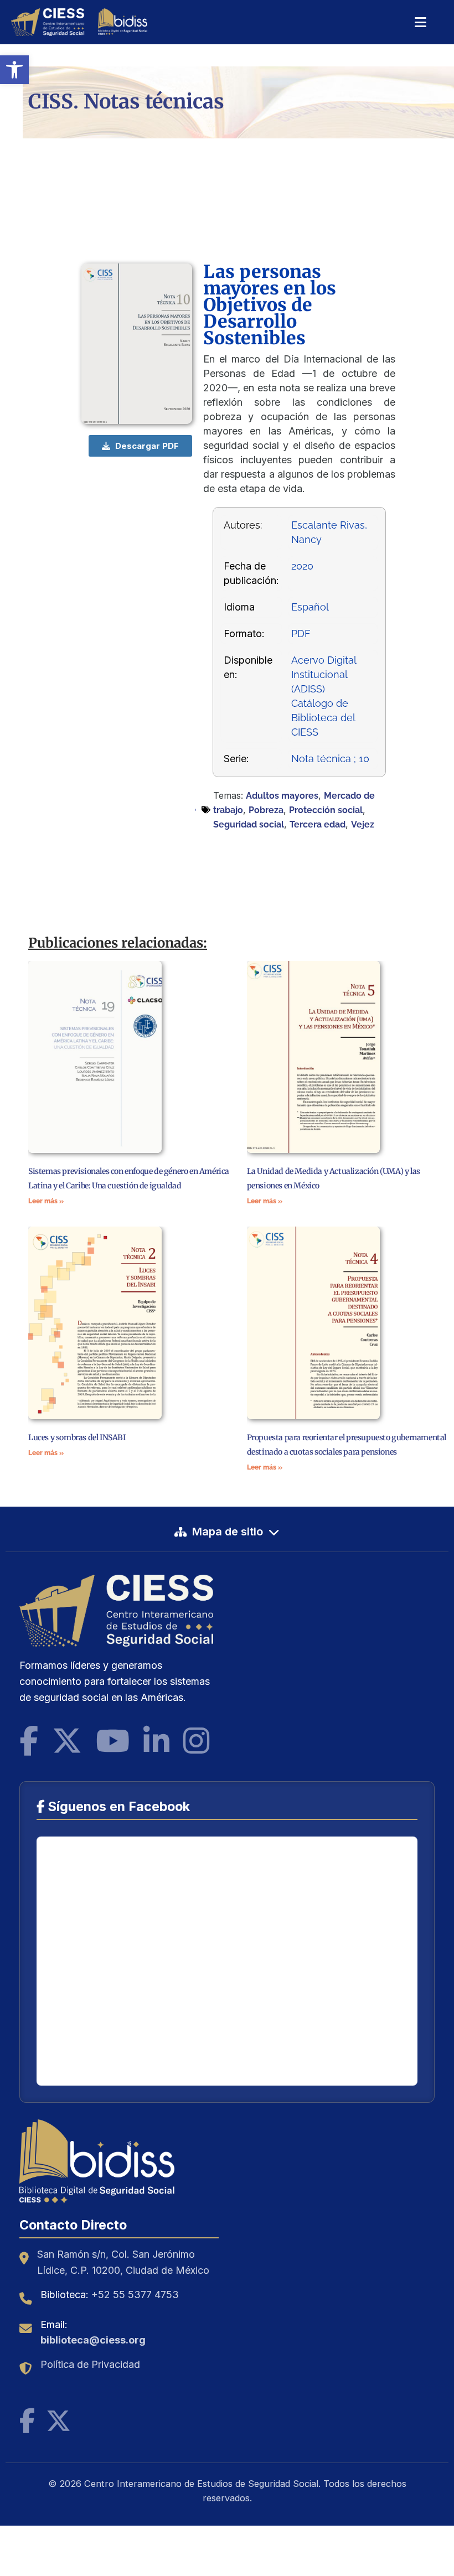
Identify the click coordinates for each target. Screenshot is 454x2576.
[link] (14, 70)
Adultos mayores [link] (282, 796)
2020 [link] (302, 566)
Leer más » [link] (46, 1201)
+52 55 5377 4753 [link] (135, 2295)
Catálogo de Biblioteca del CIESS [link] (323, 718)
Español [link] (310, 607)
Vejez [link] (363, 824)
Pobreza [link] (266, 810)
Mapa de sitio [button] (228, 1532)
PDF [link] (301, 633)
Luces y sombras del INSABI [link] (77, 1437)
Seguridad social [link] (249, 824)
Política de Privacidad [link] (90, 2364)
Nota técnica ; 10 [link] (330, 759)
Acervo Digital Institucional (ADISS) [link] (324, 674)
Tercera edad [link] (318, 824)
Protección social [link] (326, 810)
